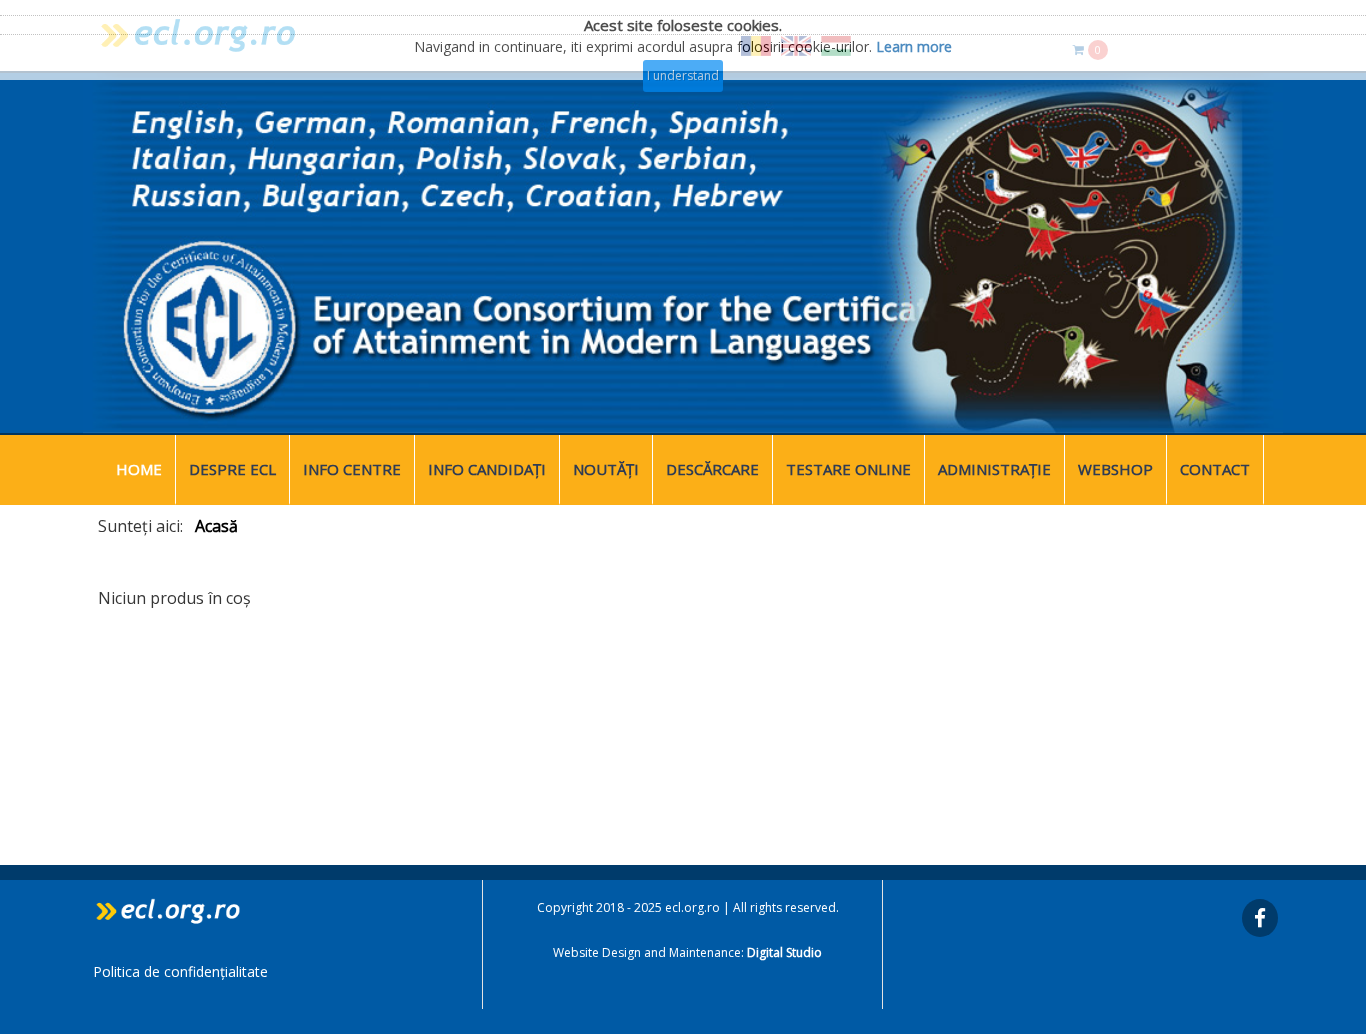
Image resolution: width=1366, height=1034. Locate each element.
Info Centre (352, 469)
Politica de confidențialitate (180, 971)
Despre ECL (232, 469)
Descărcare (712, 469)
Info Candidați (487, 469)
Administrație (994, 469)
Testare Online (848, 469)
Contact (1215, 469)
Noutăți (606, 469)
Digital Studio (784, 952)
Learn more (914, 46)
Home (139, 469)
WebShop (1115, 469)
